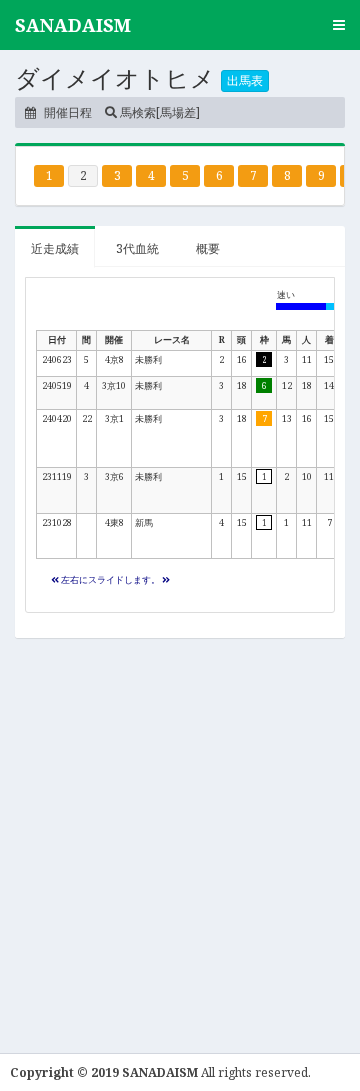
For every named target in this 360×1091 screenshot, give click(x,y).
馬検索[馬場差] (158, 112)
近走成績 (55, 248)
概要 (208, 248)
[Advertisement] (180, 838)
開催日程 (66, 112)
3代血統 (137, 248)
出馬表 (245, 80)
